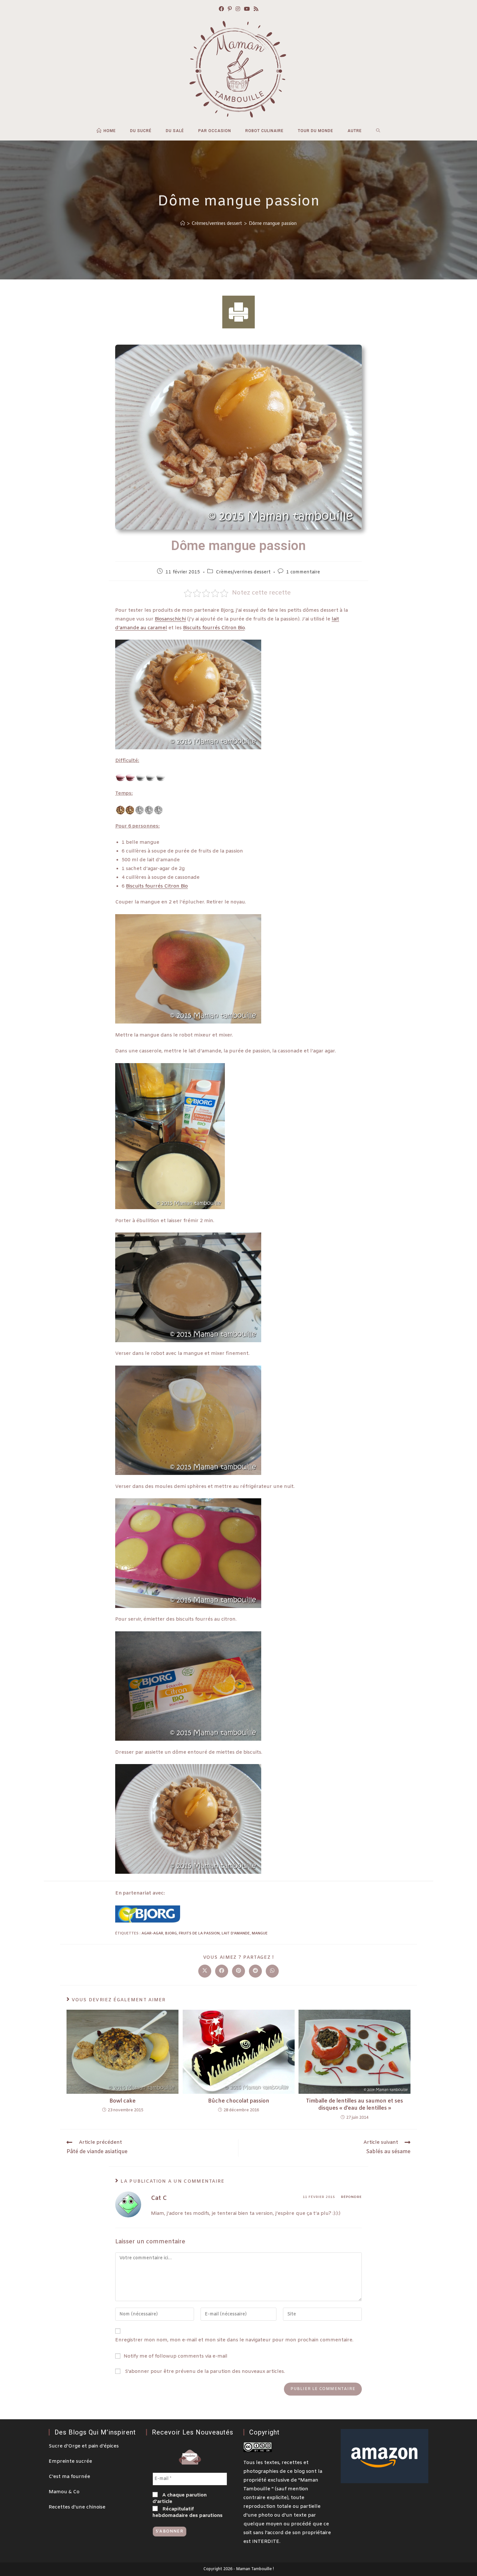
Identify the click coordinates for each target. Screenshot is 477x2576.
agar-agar (152, 1933)
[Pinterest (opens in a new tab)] (230, 10)
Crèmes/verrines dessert (243, 572)
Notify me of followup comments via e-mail (176, 2356)
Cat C (159, 2198)
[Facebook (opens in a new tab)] (221, 10)
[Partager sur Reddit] (255, 1971)
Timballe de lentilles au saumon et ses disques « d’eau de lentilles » (355, 2105)
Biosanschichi (170, 619)
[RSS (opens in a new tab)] (256, 10)
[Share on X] (205, 1971)
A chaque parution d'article (180, 2498)
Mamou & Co (64, 2492)
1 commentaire (303, 572)
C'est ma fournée (69, 2477)
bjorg (171, 1933)
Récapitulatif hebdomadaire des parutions (188, 2512)
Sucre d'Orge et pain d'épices (84, 2446)
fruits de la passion (199, 1933)
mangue (260, 1933)
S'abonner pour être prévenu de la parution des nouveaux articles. (204, 2372)
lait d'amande (236, 1933)
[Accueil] (183, 223)
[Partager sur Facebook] (222, 1971)
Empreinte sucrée (70, 2461)
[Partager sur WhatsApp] (272, 1971)
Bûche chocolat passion (239, 2101)
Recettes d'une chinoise (77, 2507)
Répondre (351, 2197)
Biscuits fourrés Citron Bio (214, 628)
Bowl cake (122, 2101)
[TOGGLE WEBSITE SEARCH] (378, 131)
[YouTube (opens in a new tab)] (247, 10)
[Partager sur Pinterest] (238, 1971)
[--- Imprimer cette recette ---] (238, 312)
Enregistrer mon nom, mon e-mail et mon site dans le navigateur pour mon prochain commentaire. (234, 2340)
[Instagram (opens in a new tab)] (238, 10)
